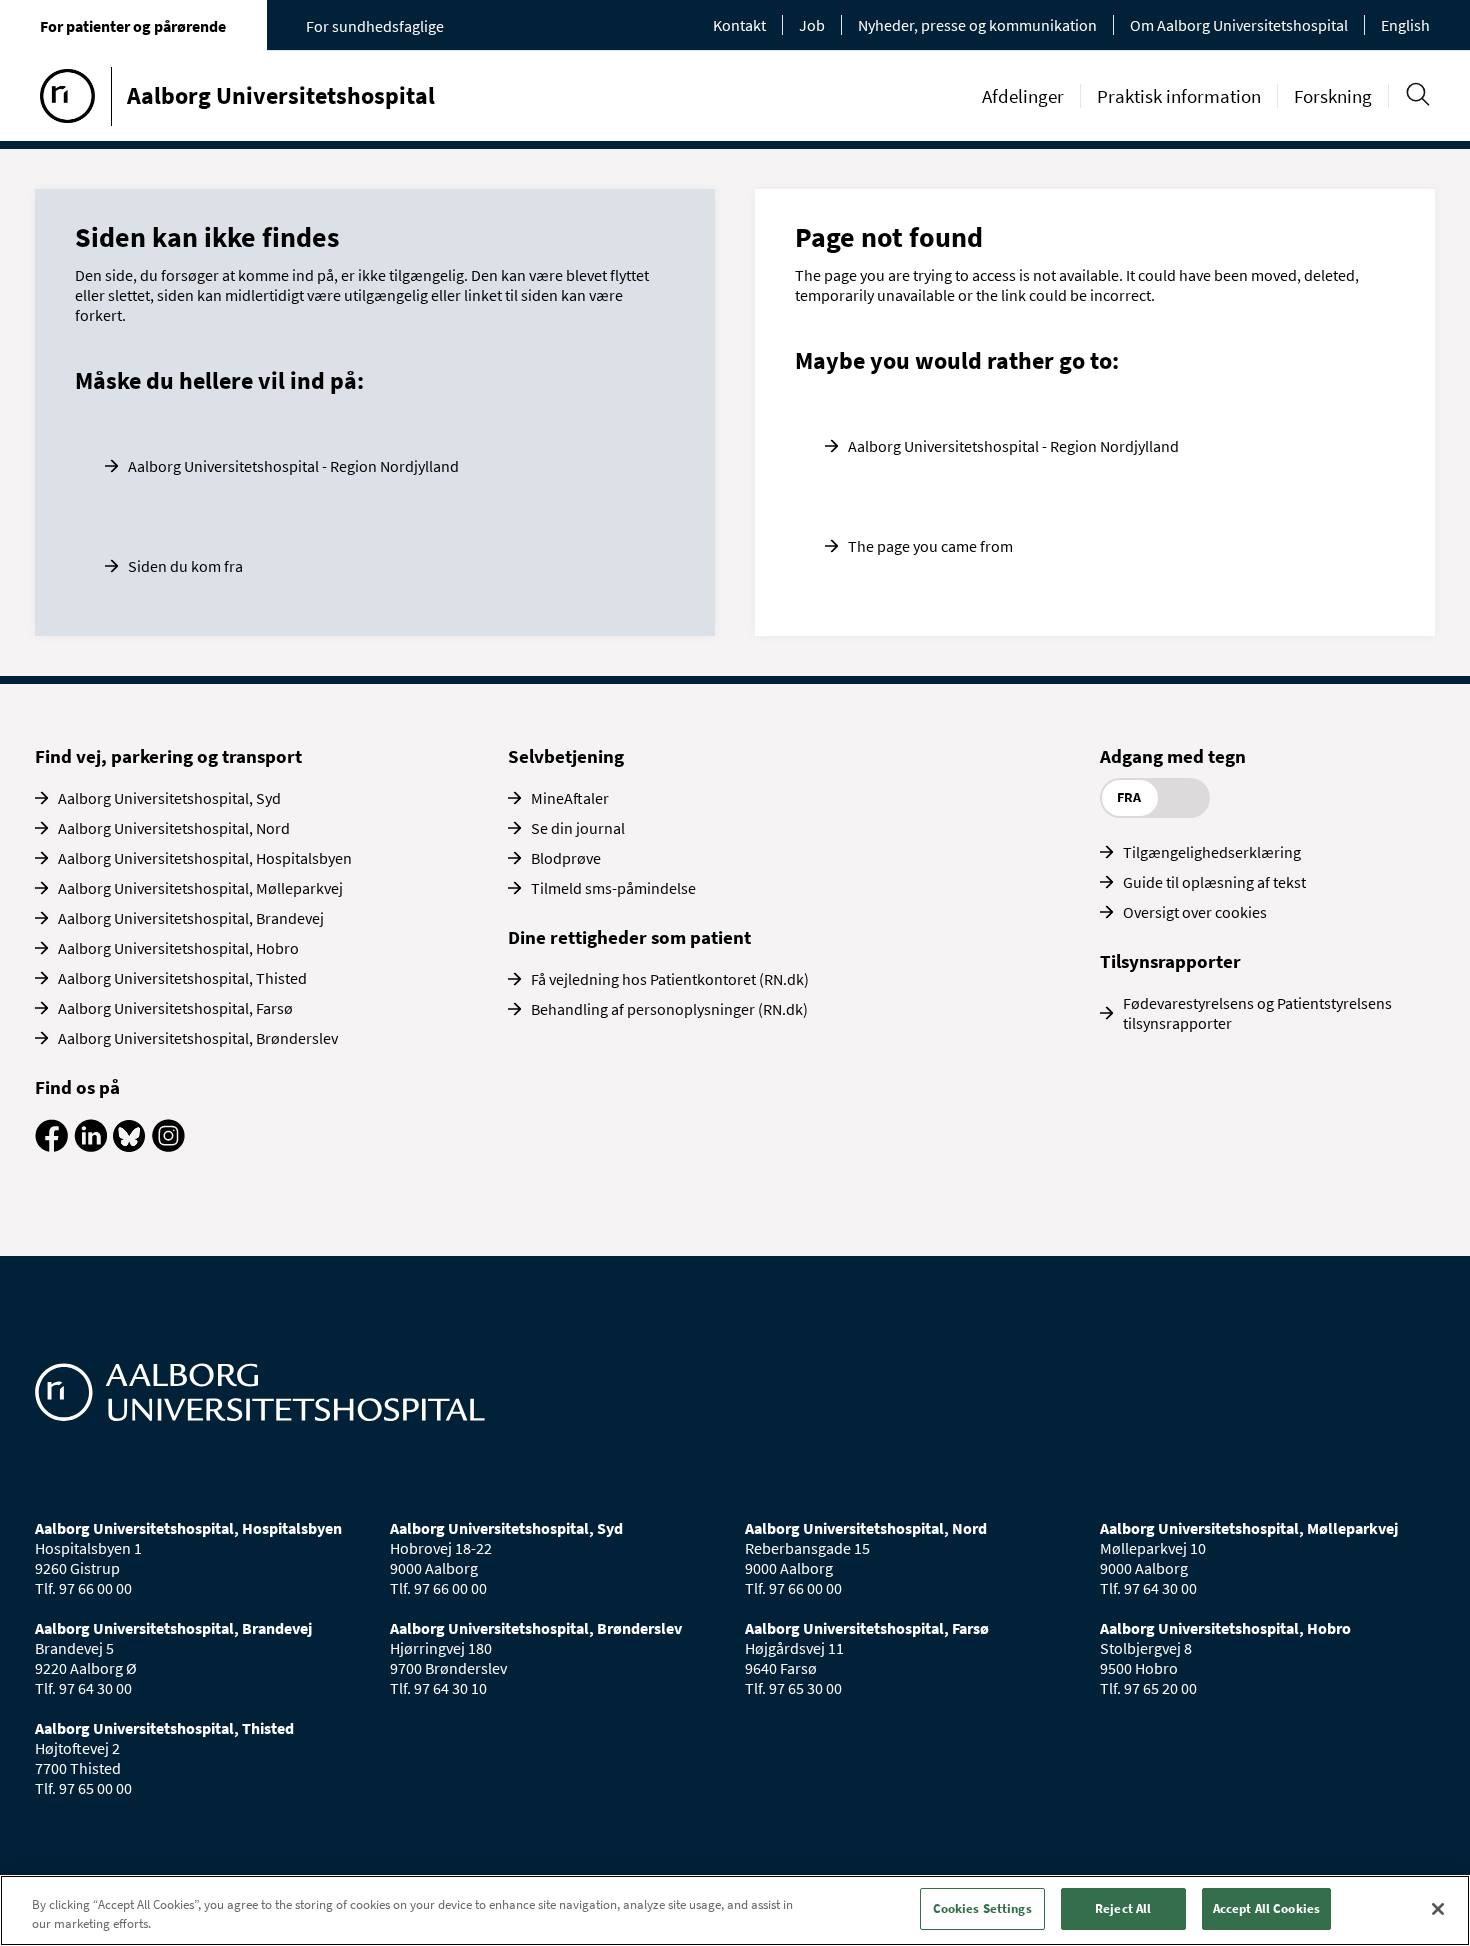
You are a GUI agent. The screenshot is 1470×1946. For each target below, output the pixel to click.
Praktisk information (1179, 96)
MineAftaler (570, 798)
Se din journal (578, 828)
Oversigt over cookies (1195, 912)
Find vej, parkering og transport (168, 756)
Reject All (1123, 1908)
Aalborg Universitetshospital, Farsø (175, 1008)
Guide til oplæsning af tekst (1214, 882)
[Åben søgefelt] (1417, 94)
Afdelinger (1023, 96)
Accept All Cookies (1266, 1908)
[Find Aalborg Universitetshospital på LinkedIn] (90, 1146)
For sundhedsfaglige (375, 26)
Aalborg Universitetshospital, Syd (169, 798)
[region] (735, 1910)
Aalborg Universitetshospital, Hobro (178, 948)
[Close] (1438, 1909)
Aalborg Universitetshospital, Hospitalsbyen (205, 858)
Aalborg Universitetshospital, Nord (174, 828)
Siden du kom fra (185, 566)
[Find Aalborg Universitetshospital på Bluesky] (129, 1146)
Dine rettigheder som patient (629, 937)
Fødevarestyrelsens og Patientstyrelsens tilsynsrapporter (1257, 1013)
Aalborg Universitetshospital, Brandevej (191, 918)
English (1405, 25)
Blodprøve (566, 858)
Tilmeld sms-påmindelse (613, 888)
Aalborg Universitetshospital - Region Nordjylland (293, 466)
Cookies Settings (982, 1908)
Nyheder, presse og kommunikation (977, 25)
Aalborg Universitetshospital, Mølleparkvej (200, 888)
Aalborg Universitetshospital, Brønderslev (198, 1038)
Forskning (1333, 96)
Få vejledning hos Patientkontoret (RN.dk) (670, 979)
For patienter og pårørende (133, 26)
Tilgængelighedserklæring (1212, 852)
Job (812, 25)
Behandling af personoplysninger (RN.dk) (669, 1009)
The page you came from (930, 546)
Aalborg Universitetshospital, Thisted (182, 978)
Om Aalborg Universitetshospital (1239, 25)
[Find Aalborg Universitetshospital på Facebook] (51, 1146)
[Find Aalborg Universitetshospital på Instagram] (168, 1146)
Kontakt (739, 25)
